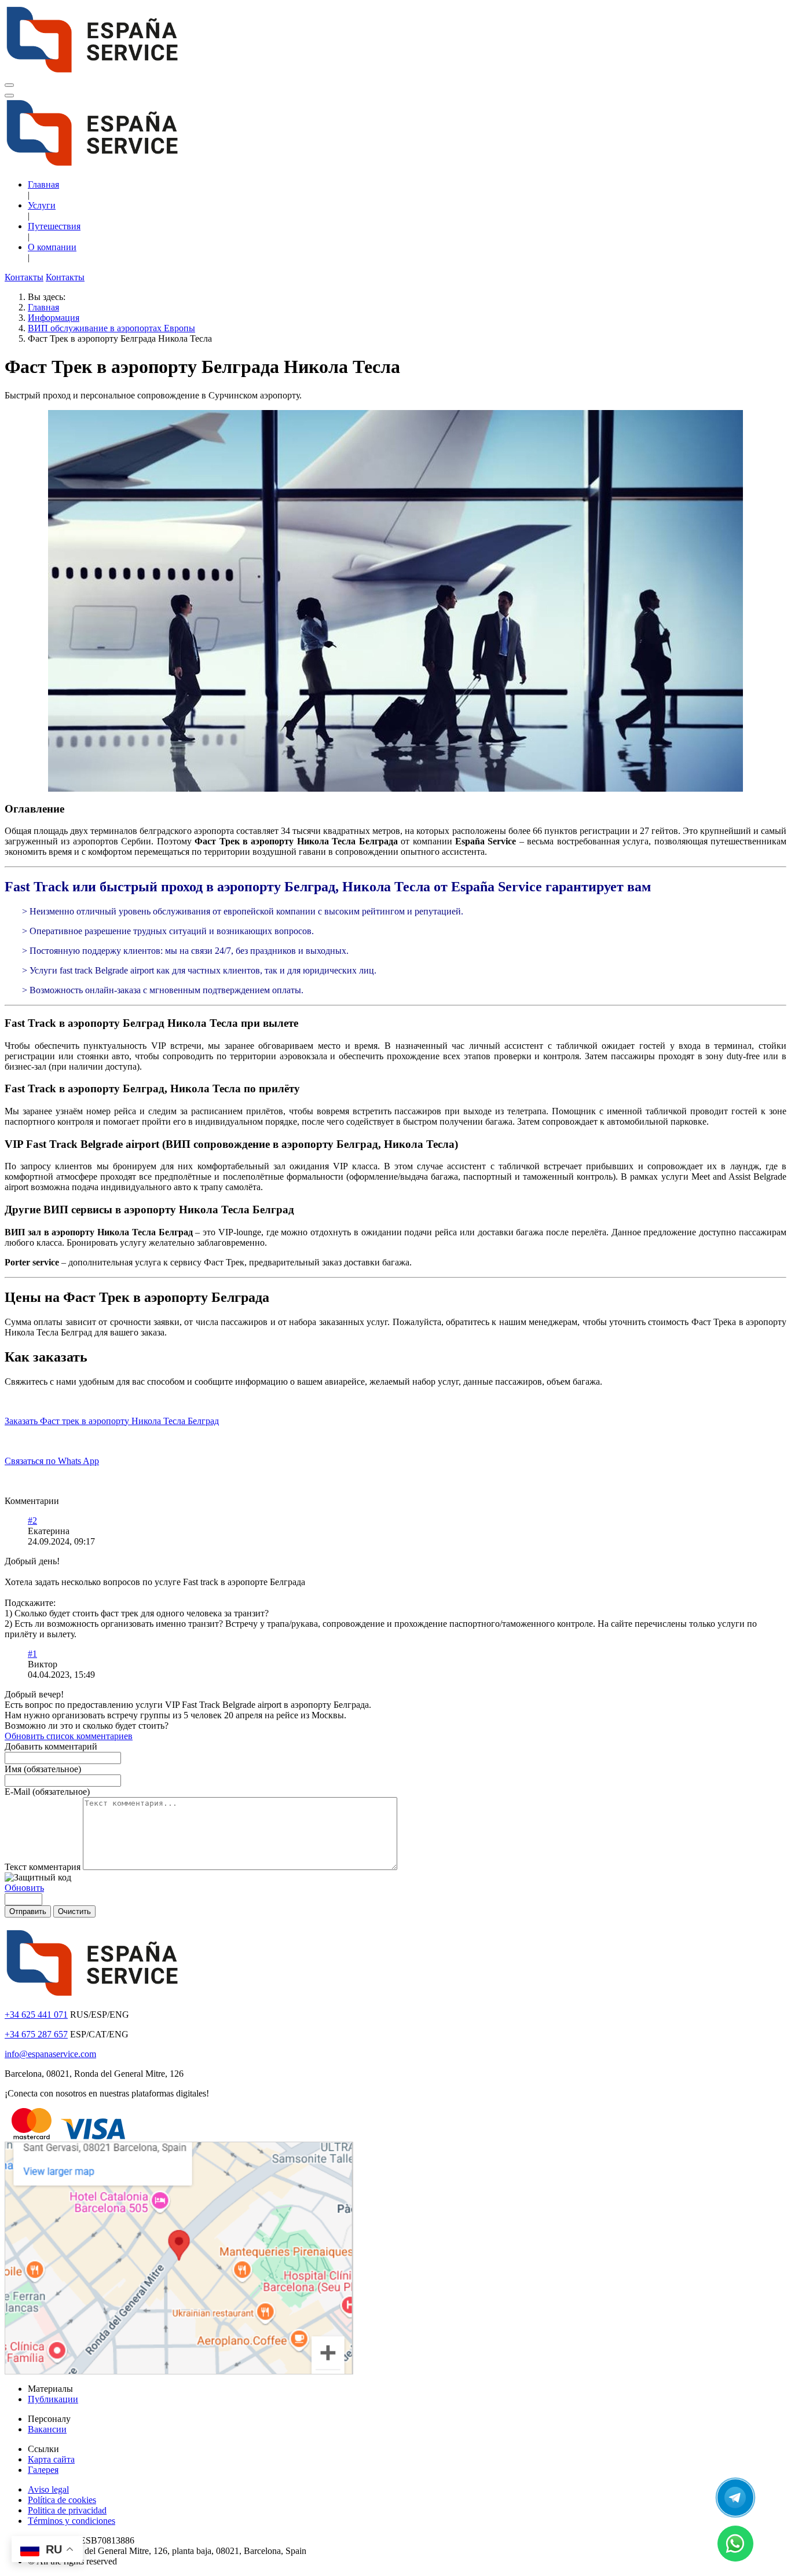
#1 (32, 1654)
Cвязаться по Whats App (52, 1461)
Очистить (74, 1911)
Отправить (28, 1911)
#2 (32, 1521)
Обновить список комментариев (69, 1736)
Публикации (53, 2399)
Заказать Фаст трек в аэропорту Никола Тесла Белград (112, 1421)
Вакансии (47, 2429)
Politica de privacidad (67, 2510)
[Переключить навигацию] (9, 85)
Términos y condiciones (72, 2521)
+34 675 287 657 (36, 2034)
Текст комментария (44, 1867)
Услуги (42, 205)
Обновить (24, 1888)
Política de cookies (62, 2500)
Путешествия (54, 226)
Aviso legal (48, 2489)
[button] (395, 809)
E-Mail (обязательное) (47, 1792)
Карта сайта (51, 2459)
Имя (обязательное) (43, 1769)
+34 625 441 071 (36, 2015)
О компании (52, 247)
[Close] (9, 96)
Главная (43, 184)
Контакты (24, 277)
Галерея (43, 2470)
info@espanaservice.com (50, 2054)
